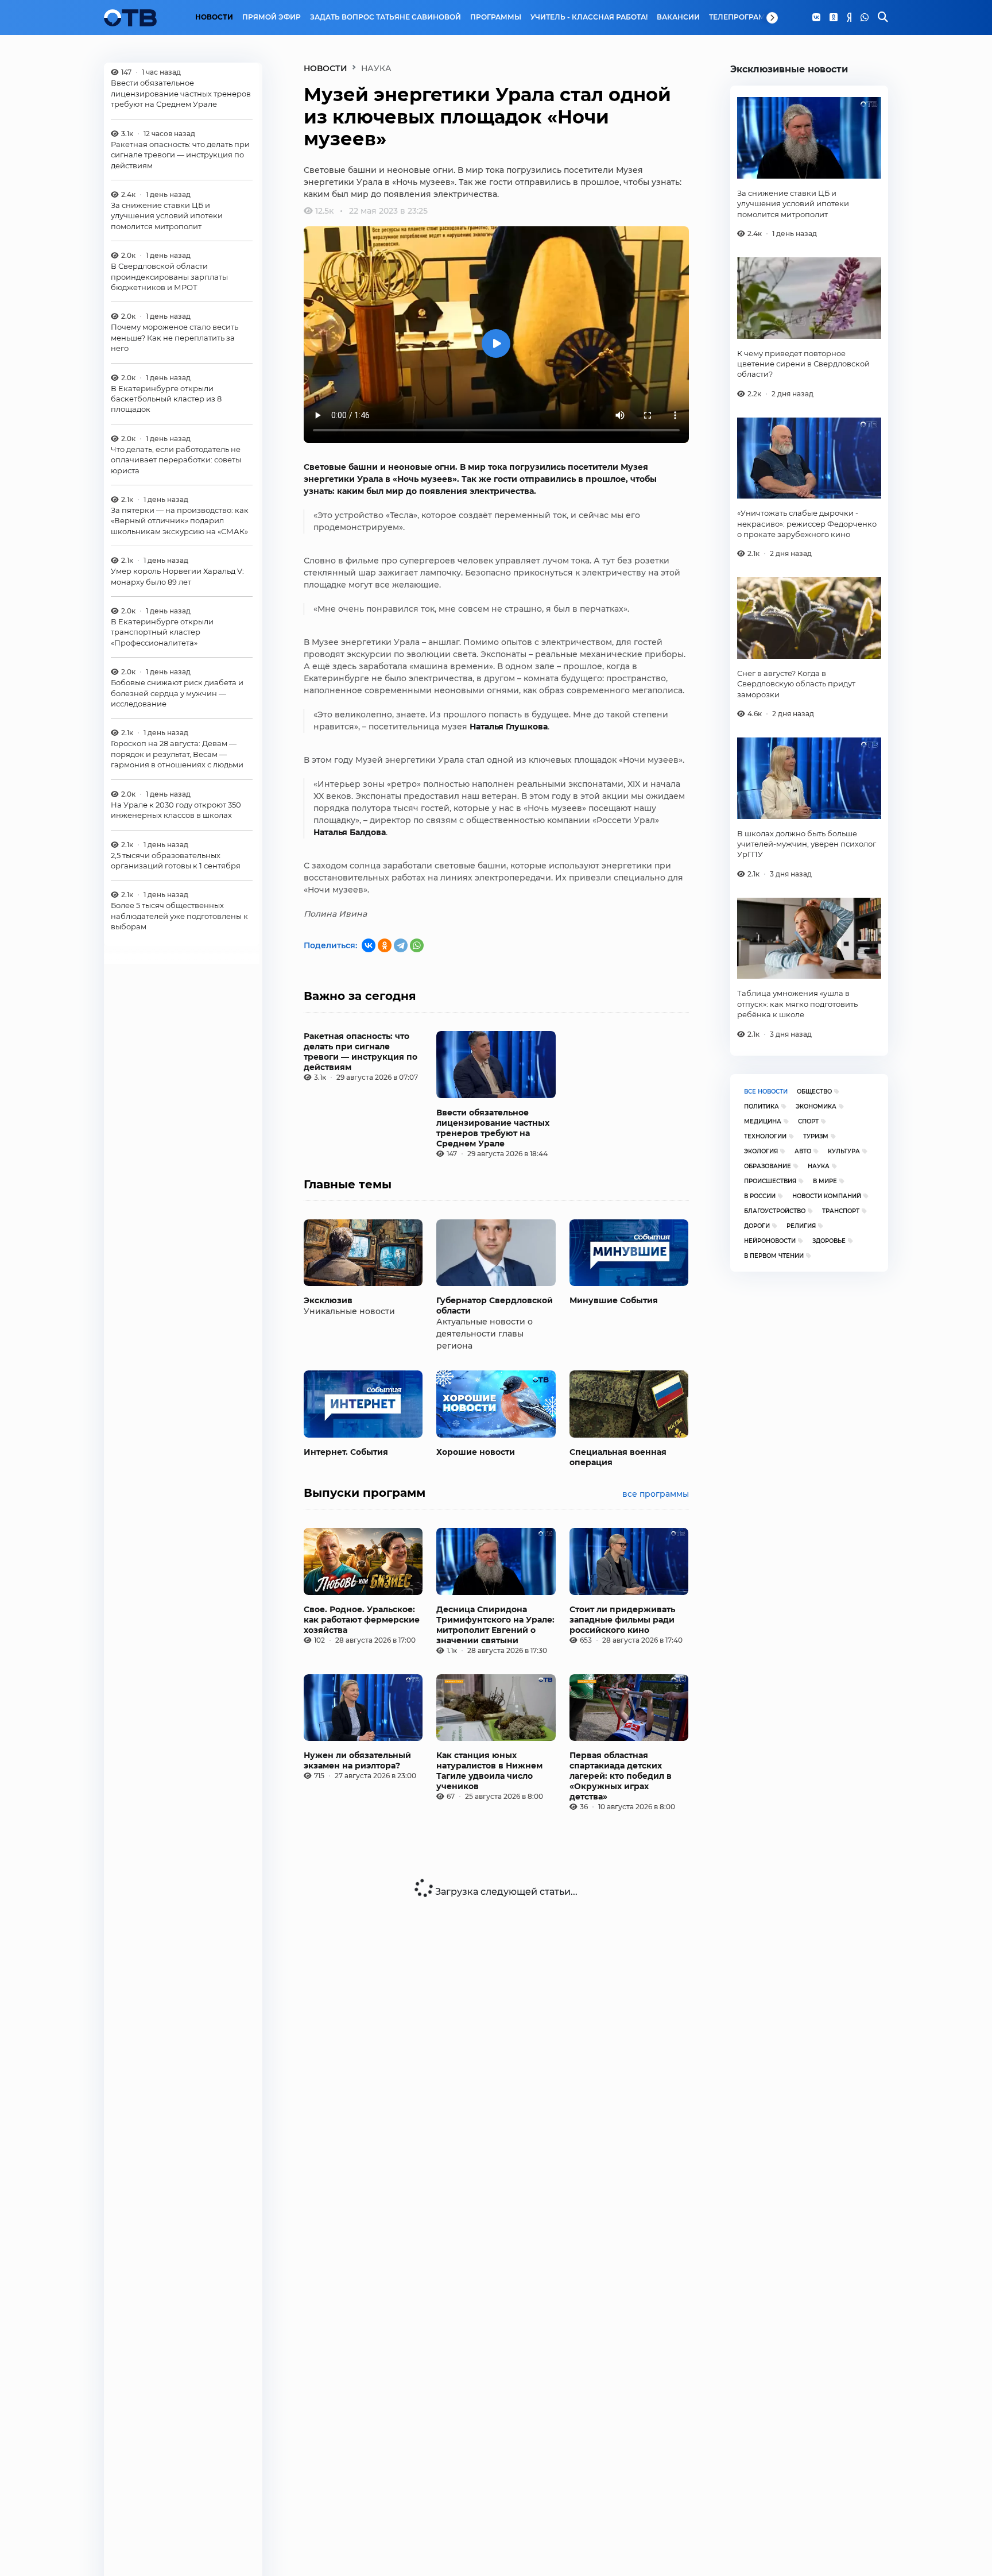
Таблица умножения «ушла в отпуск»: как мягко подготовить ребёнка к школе (797, 1004)
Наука (819, 1166)
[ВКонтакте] (369, 945)
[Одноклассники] (834, 18)
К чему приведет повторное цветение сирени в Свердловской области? (803, 364)
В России (760, 1196)
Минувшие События (614, 1300)
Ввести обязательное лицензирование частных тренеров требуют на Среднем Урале (181, 93)
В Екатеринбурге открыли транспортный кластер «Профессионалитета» (162, 632)
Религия (801, 1226)
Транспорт (841, 1211)
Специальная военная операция (618, 1457)
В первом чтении (774, 1256)
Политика (762, 1107)
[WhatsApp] (865, 18)
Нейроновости (770, 1241)
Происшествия (770, 1181)
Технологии (765, 1136)
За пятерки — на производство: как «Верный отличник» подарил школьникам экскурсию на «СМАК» (180, 521)
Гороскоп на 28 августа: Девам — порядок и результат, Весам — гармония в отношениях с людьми (177, 754)
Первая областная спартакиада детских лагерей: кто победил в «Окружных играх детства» (621, 1776)
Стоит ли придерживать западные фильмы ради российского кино (622, 1620)
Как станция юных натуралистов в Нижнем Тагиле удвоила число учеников (489, 1771)
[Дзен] (849, 18)
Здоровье (829, 1241)
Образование (768, 1166)
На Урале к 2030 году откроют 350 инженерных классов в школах (176, 810)
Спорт (808, 1121)
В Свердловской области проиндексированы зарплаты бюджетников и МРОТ (169, 277)
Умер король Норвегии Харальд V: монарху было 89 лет (177, 576)
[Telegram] (401, 945)
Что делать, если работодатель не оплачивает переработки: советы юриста (176, 460)
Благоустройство (775, 1211)
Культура (844, 1151)
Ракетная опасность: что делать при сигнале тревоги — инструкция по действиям (180, 155)
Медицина (763, 1121)
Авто (803, 1151)
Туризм (816, 1136)
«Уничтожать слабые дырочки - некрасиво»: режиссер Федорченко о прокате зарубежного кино (807, 524)
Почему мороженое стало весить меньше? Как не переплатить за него (175, 337)
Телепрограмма (743, 17)
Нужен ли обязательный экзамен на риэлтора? (357, 1760)
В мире (825, 1181)
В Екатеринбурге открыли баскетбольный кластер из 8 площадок (166, 398)
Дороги (757, 1226)
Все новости (766, 1092)
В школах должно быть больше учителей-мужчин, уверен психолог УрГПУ (807, 844)
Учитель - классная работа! (589, 17)
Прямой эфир (272, 17)
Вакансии (678, 17)
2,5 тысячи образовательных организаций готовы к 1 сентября (176, 860)
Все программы (656, 1494)
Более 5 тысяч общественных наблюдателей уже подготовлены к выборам (179, 916)
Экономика (816, 1107)
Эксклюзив (328, 1300)
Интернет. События (346, 1452)
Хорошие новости (476, 1452)
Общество (814, 1092)
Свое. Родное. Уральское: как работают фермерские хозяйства (362, 1620)
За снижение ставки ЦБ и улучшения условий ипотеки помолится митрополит (167, 216)
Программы (496, 17)
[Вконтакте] (816, 18)
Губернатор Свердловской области (495, 1306)
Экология (761, 1151)
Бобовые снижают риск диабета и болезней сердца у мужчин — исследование (177, 693)
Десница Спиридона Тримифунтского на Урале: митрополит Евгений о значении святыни (495, 1625)
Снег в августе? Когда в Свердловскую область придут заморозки (796, 684)
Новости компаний (827, 1196)
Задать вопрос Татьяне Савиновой (385, 17)
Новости (214, 17)
